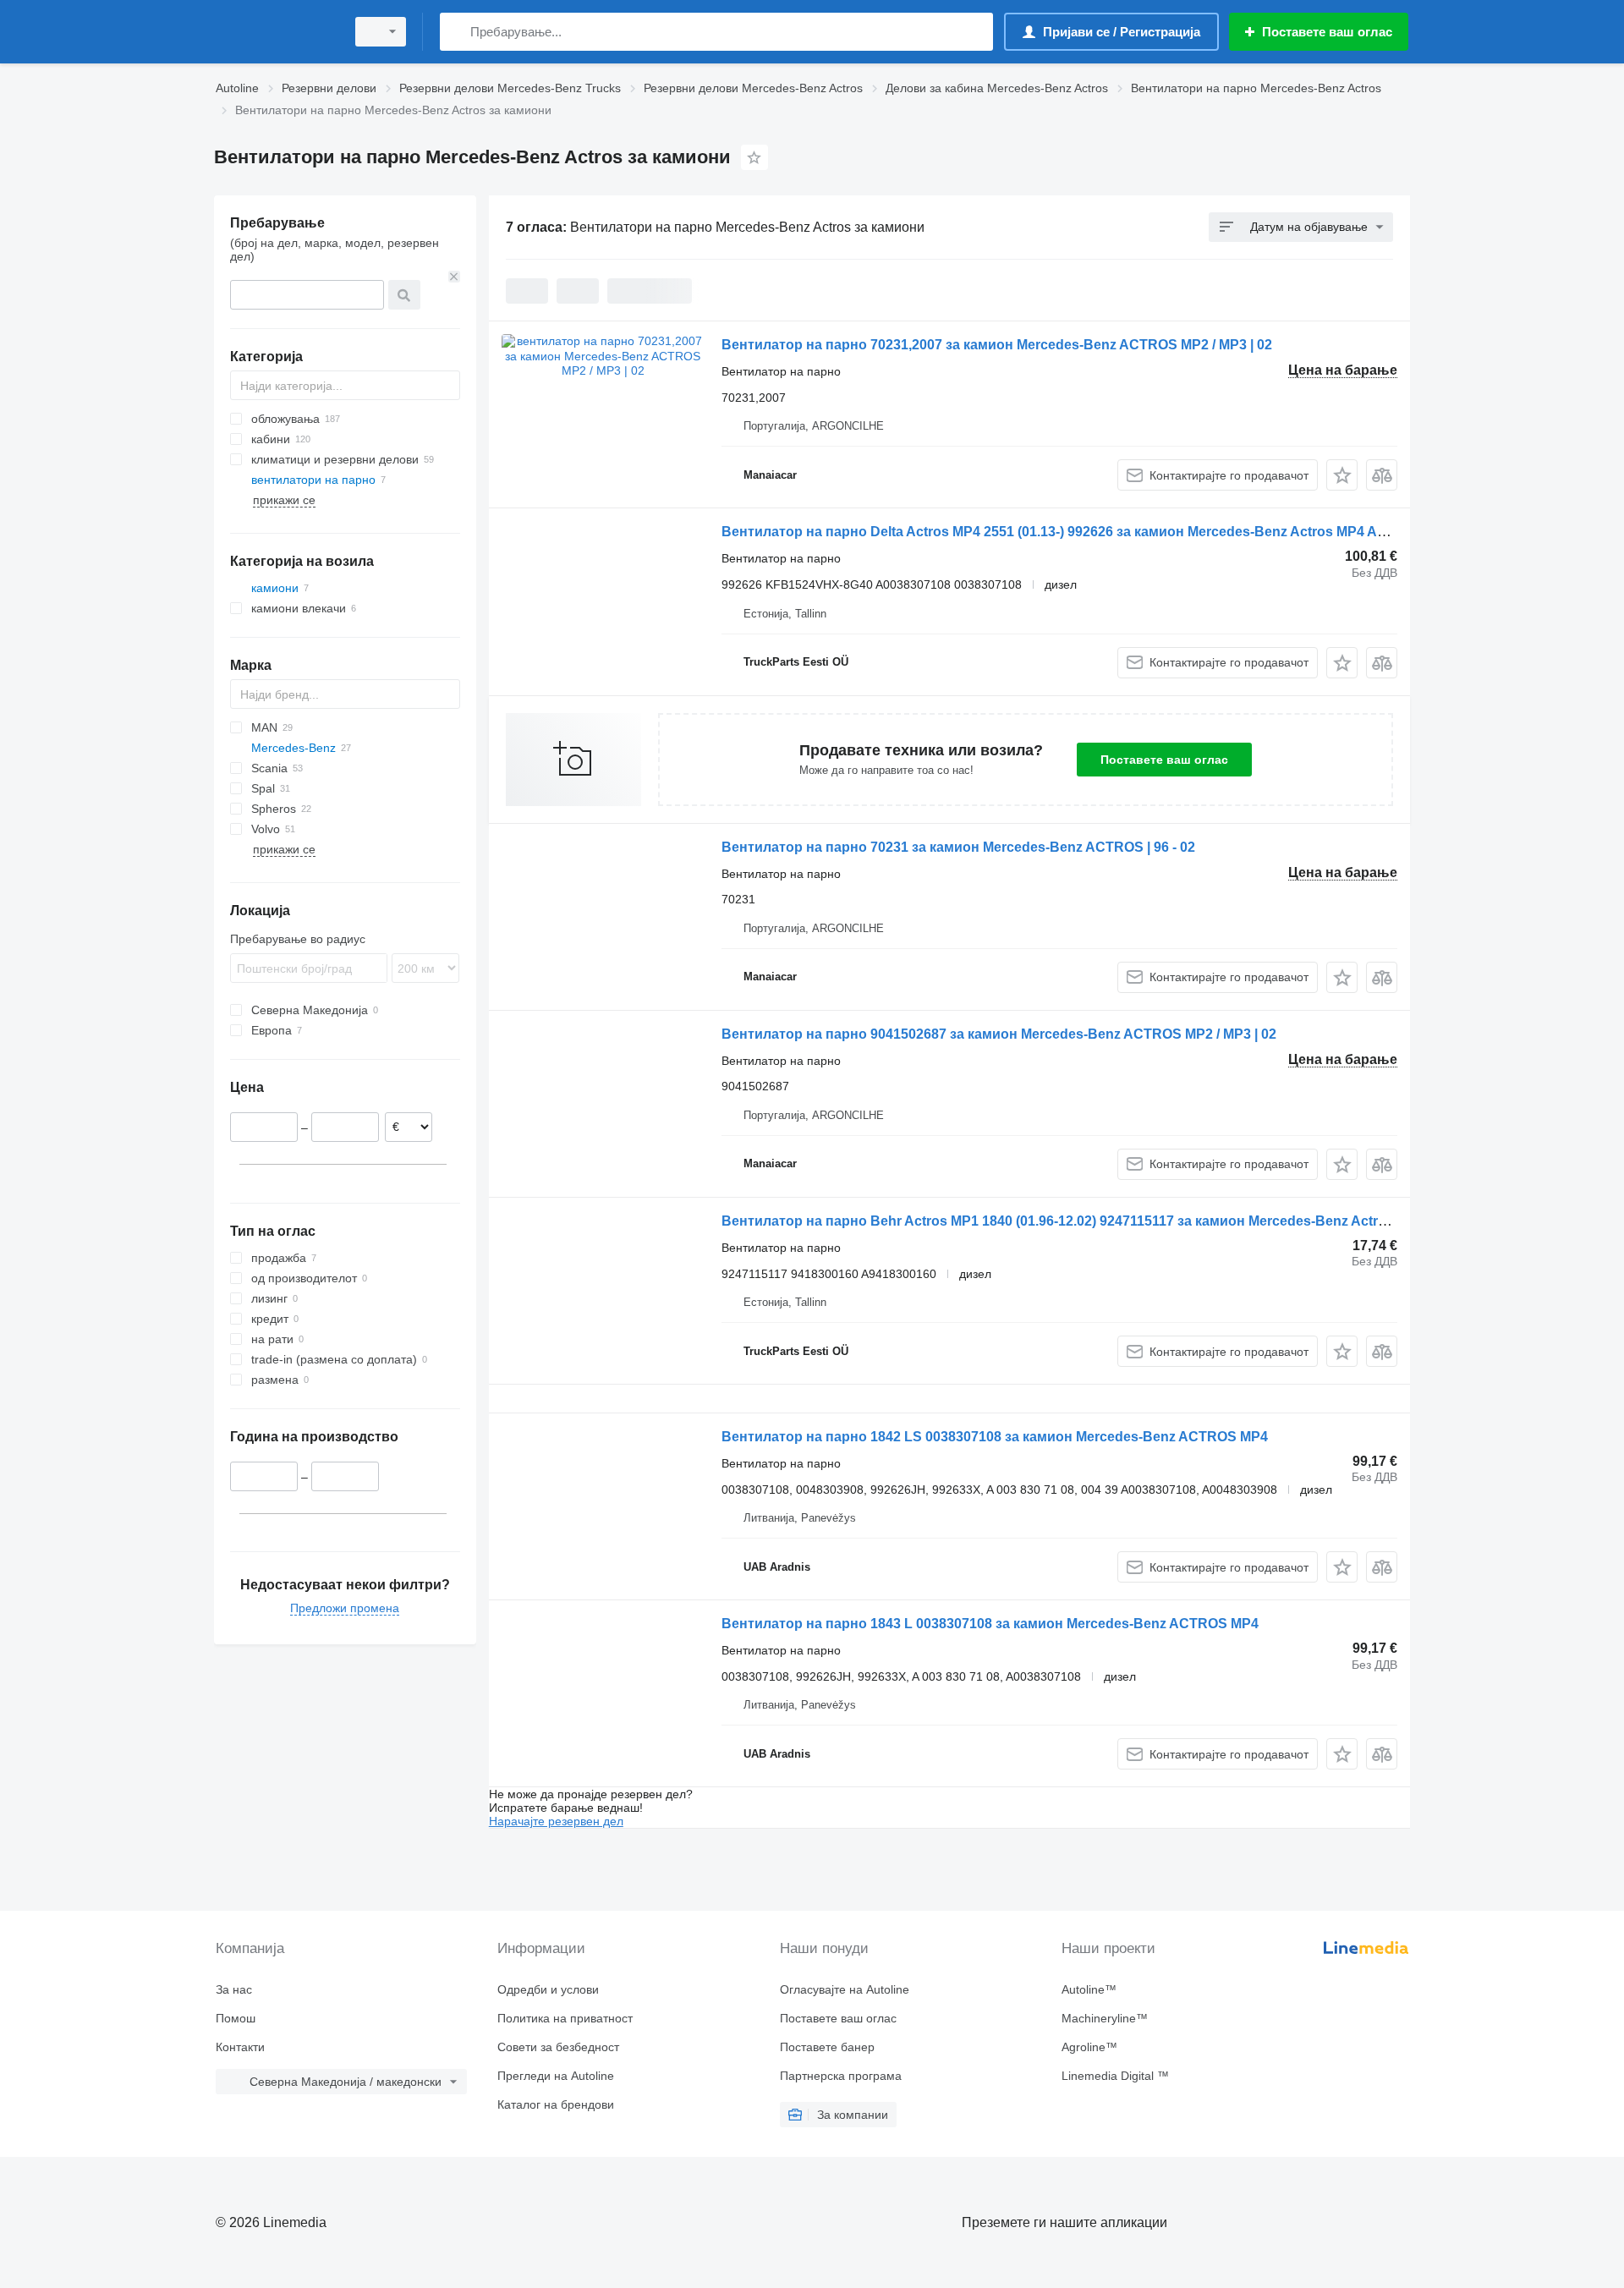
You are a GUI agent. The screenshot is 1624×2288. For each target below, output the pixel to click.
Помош (236, 2018)
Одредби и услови (548, 1989)
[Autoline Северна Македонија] (275, 32)
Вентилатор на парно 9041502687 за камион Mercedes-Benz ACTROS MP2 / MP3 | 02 (999, 1034)
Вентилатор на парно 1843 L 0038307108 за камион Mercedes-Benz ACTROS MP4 (990, 1624)
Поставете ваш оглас (1164, 760)
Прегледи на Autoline (556, 2076)
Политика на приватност (565, 2018)
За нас (234, 1989)
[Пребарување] (456, 32)
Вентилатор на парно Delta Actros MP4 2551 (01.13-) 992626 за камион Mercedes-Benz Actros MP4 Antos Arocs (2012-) (1108, 532)
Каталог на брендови (556, 2104)
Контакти (240, 2047)
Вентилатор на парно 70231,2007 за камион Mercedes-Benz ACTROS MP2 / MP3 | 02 (997, 345)
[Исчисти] (454, 277)
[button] (1342, 475)
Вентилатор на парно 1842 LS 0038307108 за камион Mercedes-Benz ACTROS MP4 (995, 1437)
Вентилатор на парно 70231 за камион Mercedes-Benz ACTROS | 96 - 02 (958, 847)
